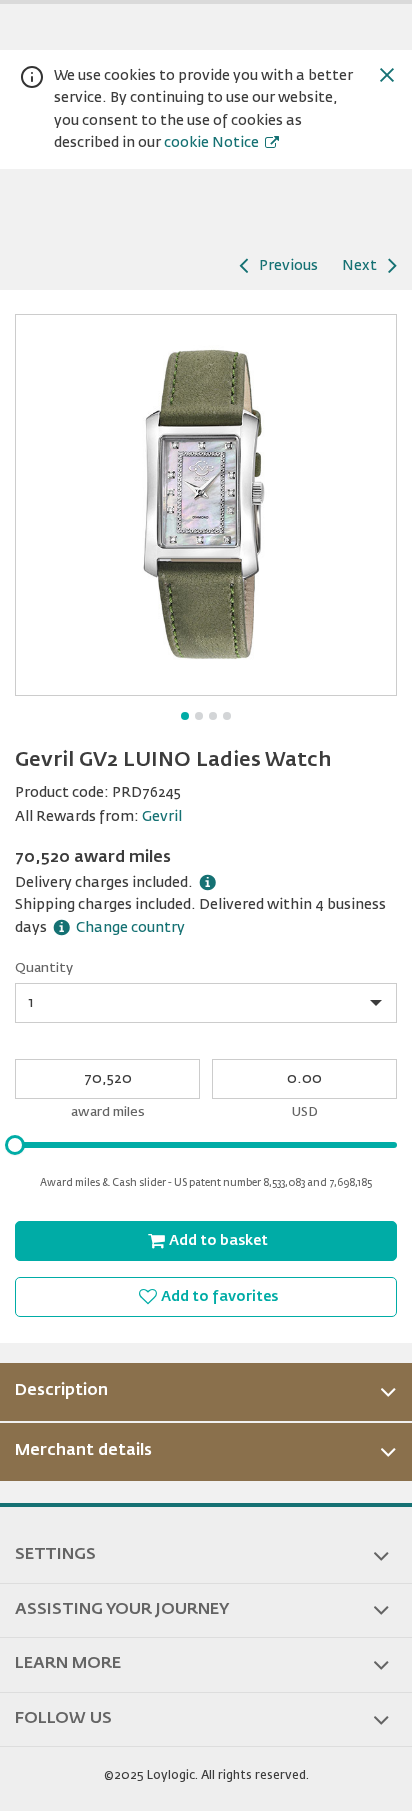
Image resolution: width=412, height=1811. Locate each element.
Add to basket (218, 1241)
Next (359, 266)
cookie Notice (211, 143)
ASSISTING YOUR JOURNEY (122, 1610)
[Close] (387, 75)
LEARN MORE (68, 1664)
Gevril (162, 817)
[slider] (15, 1145)
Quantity (44, 968)
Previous (288, 266)
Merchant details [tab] (83, 1451)
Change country (130, 928)
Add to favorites (219, 1297)
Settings (55, 1555)
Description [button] (61, 1391)
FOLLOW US (63, 1719)
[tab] (206, 1392)
